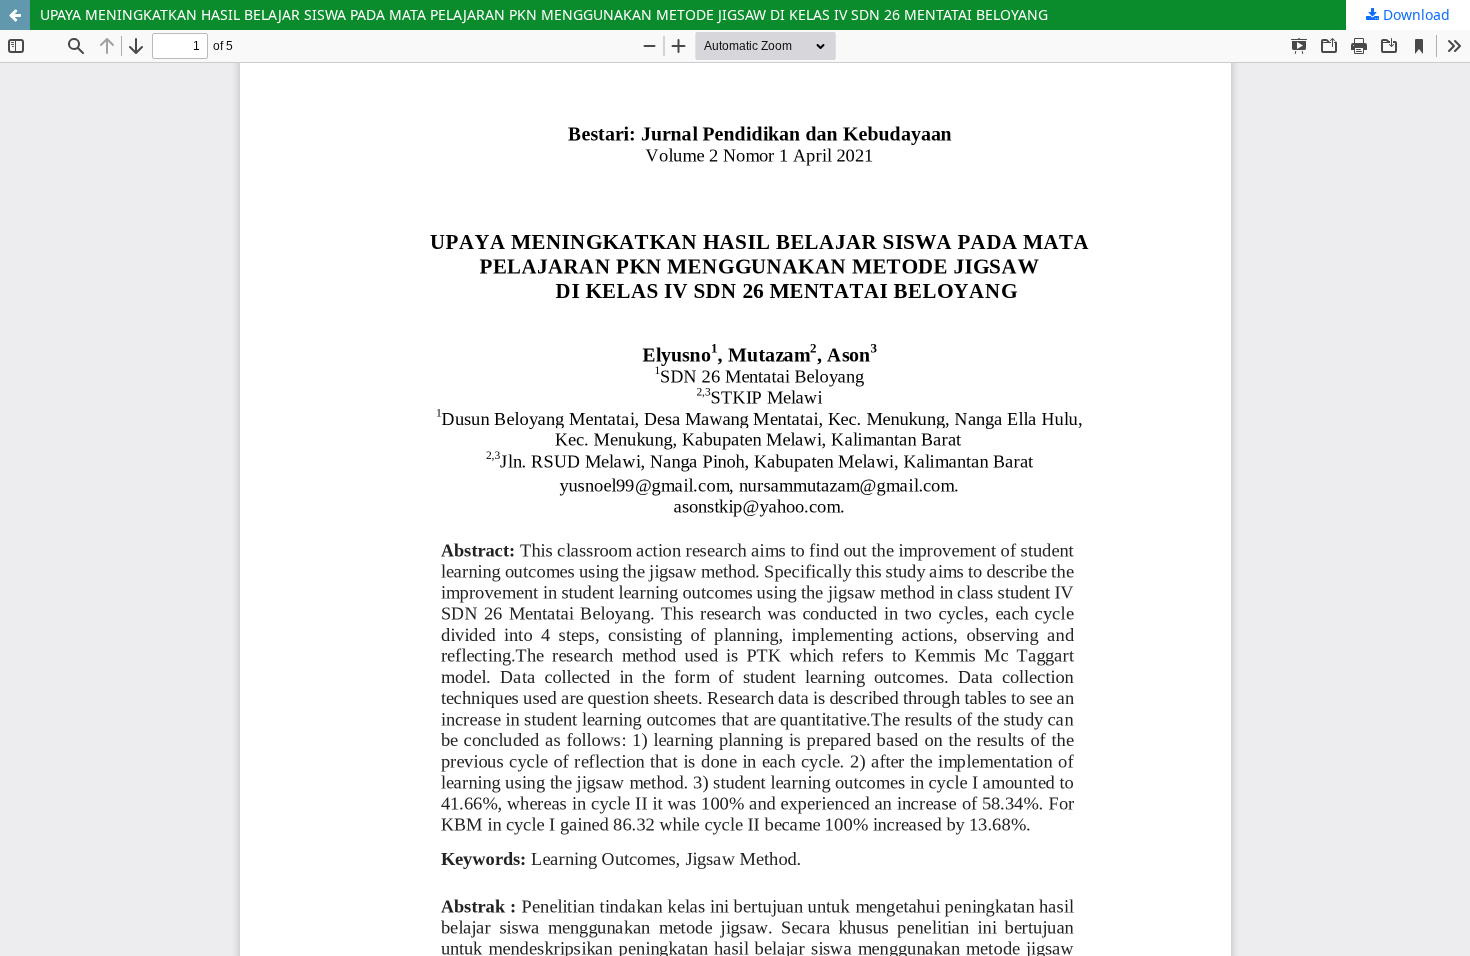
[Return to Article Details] (15, 15)
